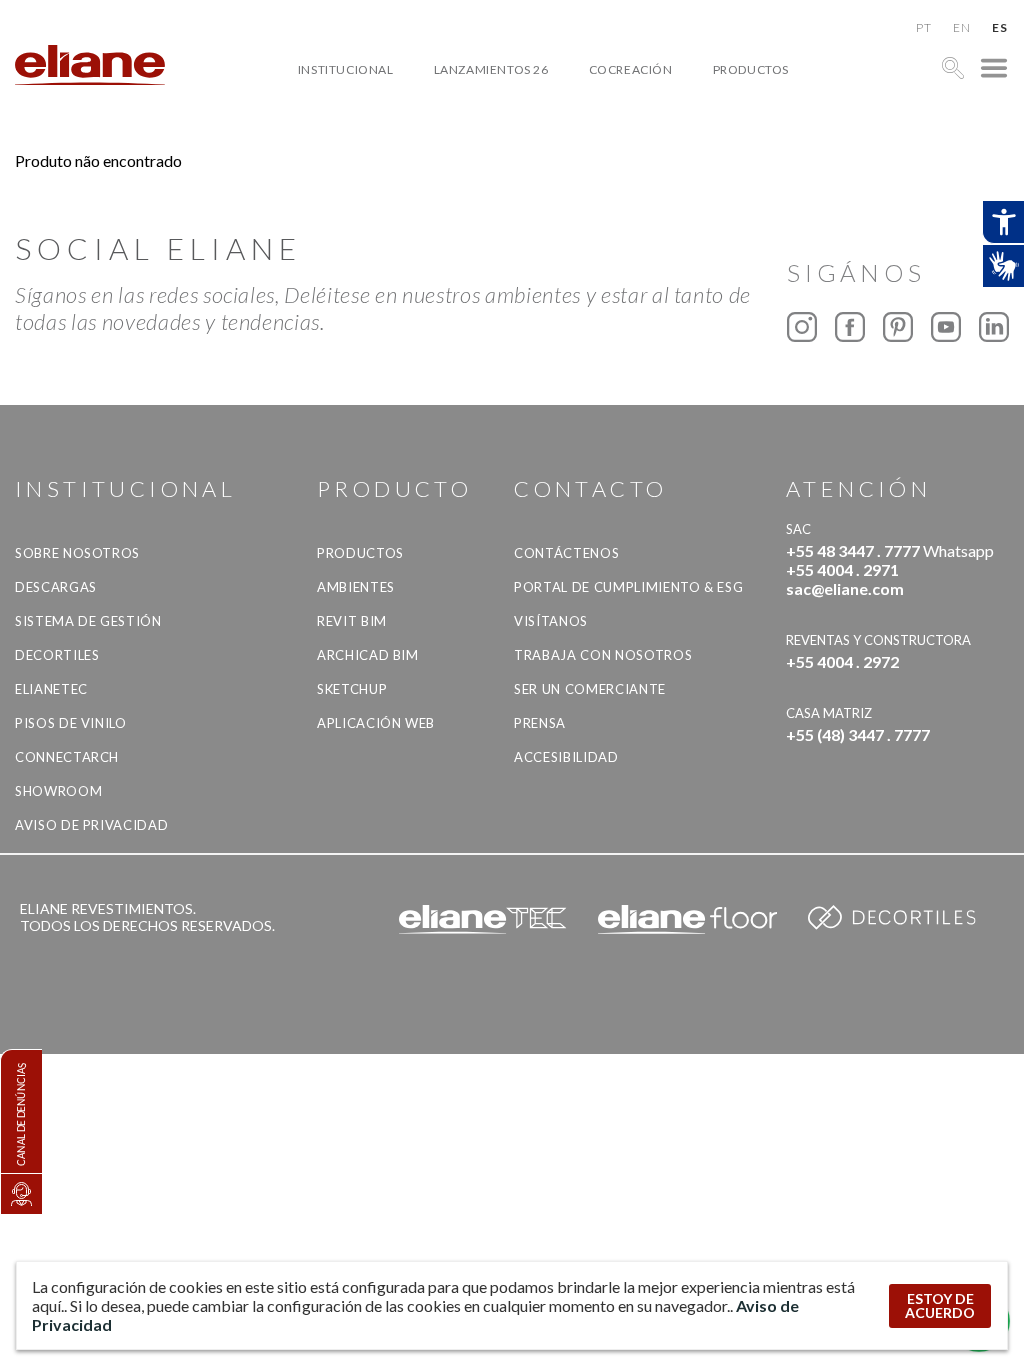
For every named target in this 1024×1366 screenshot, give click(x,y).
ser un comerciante (590, 689)
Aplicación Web (376, 723)
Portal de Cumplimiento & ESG (628, 587)
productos (751, 69)
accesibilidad (566, 757)
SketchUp (352, 689)
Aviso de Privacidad (91, 825)
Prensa (540, 723)
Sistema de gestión (88, 621)
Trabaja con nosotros (603, 655)
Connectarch (67, 757)
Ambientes (356, 587)
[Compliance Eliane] (21, 1194)
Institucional (346, 69)
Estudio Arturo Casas (680, 161)
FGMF (622, 138)
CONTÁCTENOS (566, 553)
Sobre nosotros (77, 553)
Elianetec (51, 689)
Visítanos (551, 621)
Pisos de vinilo (71, 723)
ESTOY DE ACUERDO (940, 1305)
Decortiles (57, 655)
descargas (56, 587)
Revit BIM (352, 621)
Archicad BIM (368, 655)
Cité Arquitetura (664, 115)
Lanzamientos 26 (491, 69)
